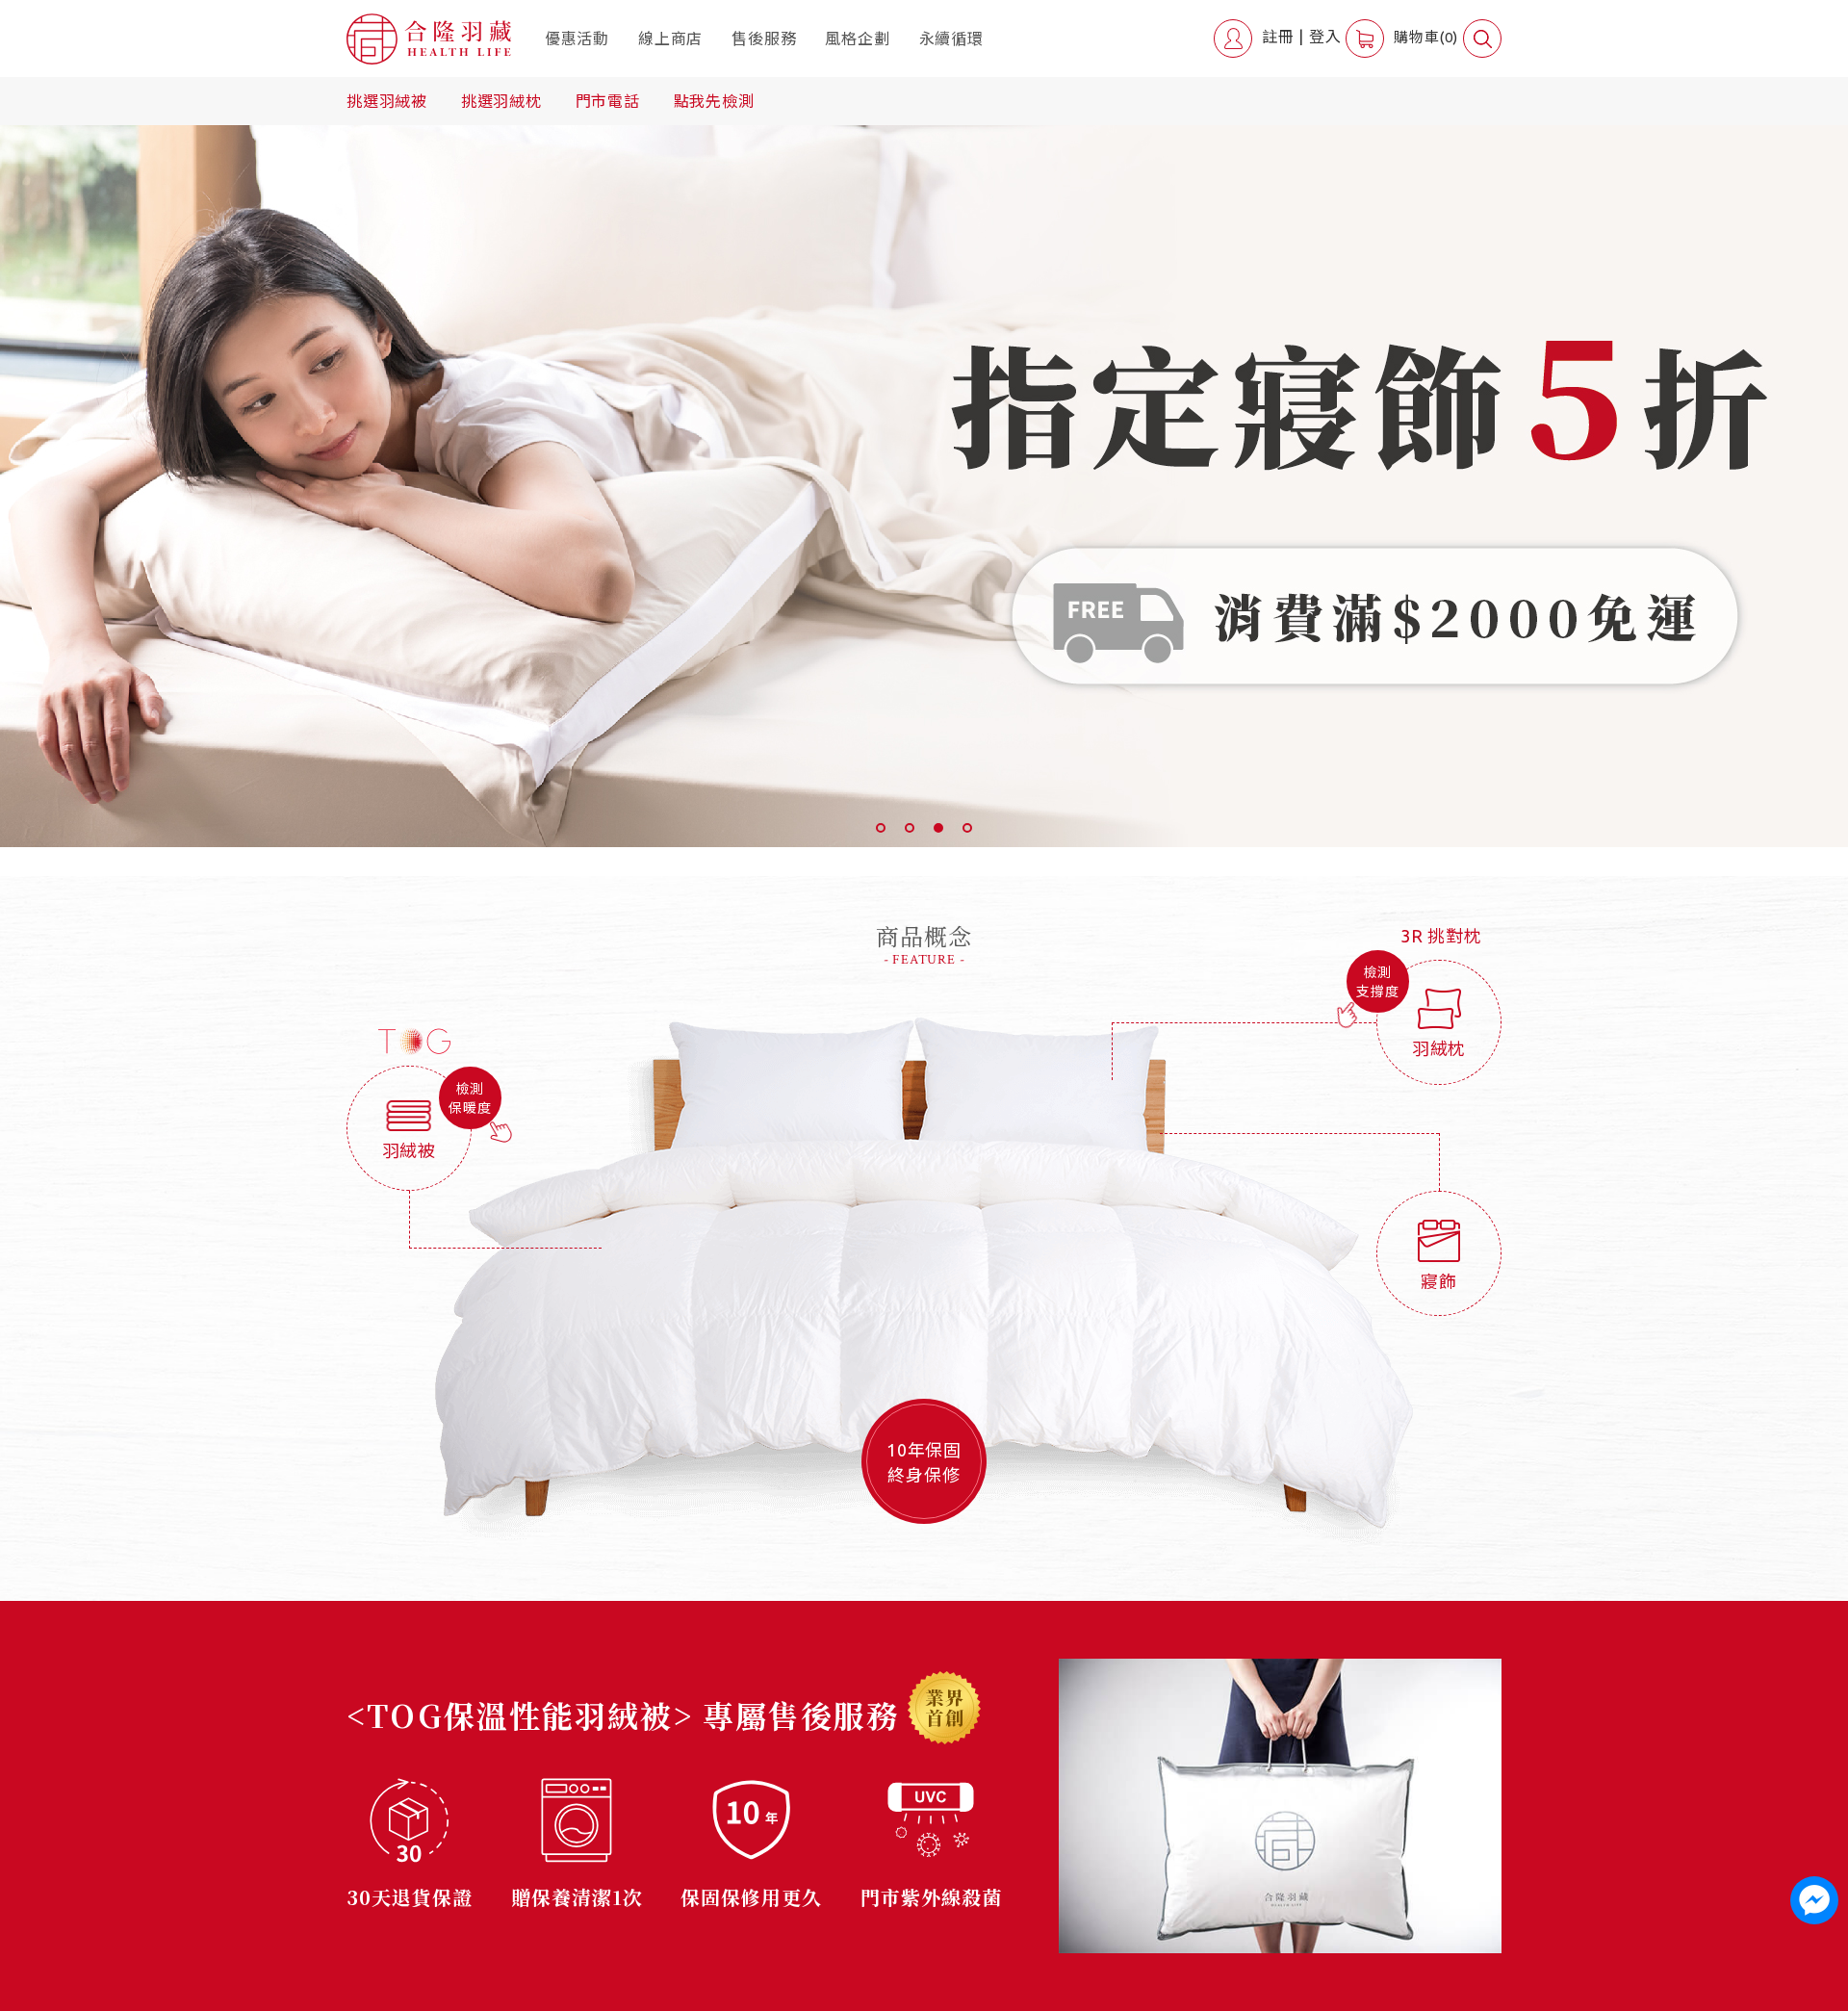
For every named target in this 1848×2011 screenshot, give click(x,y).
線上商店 (670, 39)
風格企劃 (857, 39)
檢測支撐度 (1377, 982)
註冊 (1278, 37)
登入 (1325, 37)
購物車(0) (1426, 37)
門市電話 (608, 101)
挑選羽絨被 (387, 101)
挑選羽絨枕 (501, 101)
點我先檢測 (714, 101)
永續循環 (951, 39)
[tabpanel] (924, 486)
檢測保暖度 (470, 1098)
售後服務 (764, 39)
